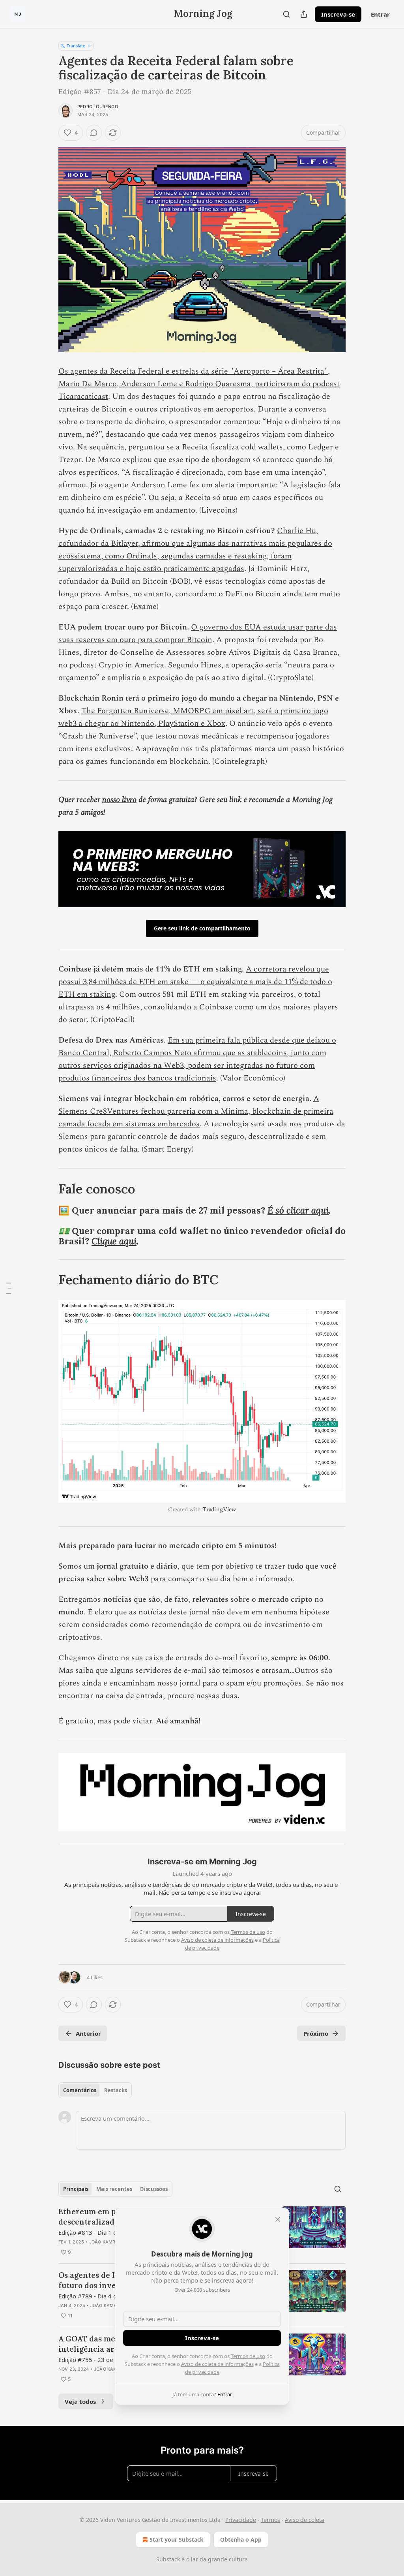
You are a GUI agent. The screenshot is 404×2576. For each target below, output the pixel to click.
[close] (278, 2219)
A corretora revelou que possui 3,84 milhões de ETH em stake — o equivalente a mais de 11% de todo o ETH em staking (195, 982)
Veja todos (80, 2401)
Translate (76, 46)
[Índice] (9, 1288)
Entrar (380, 14)
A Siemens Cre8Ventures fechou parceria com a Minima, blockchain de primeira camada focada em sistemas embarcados (196, 1111)
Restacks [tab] (116, 2090)
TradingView (219, 1510)
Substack (168, 2559)
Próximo (316, 2033)
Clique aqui (114, 1241)
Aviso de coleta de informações (217, 2364)
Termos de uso (248, 2356)
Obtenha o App (241, 2539)
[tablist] (95, 2090)
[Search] (286, 14)
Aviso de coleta (305, 2520)
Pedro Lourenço (98, 107)
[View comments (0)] (94, 133)
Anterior (88, 2033)
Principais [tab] (76, 2189)
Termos (270, 2520)
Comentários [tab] (80, 2090)
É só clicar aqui (298, 1210)
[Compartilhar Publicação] (304, 14)
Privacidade (241, 2520)
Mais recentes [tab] (114, 2189)
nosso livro (119, 800)
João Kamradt (107, 2242)
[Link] (47, 1189)
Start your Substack (177, 2539)
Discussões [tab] (154, 2189)
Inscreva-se (338, 14)
